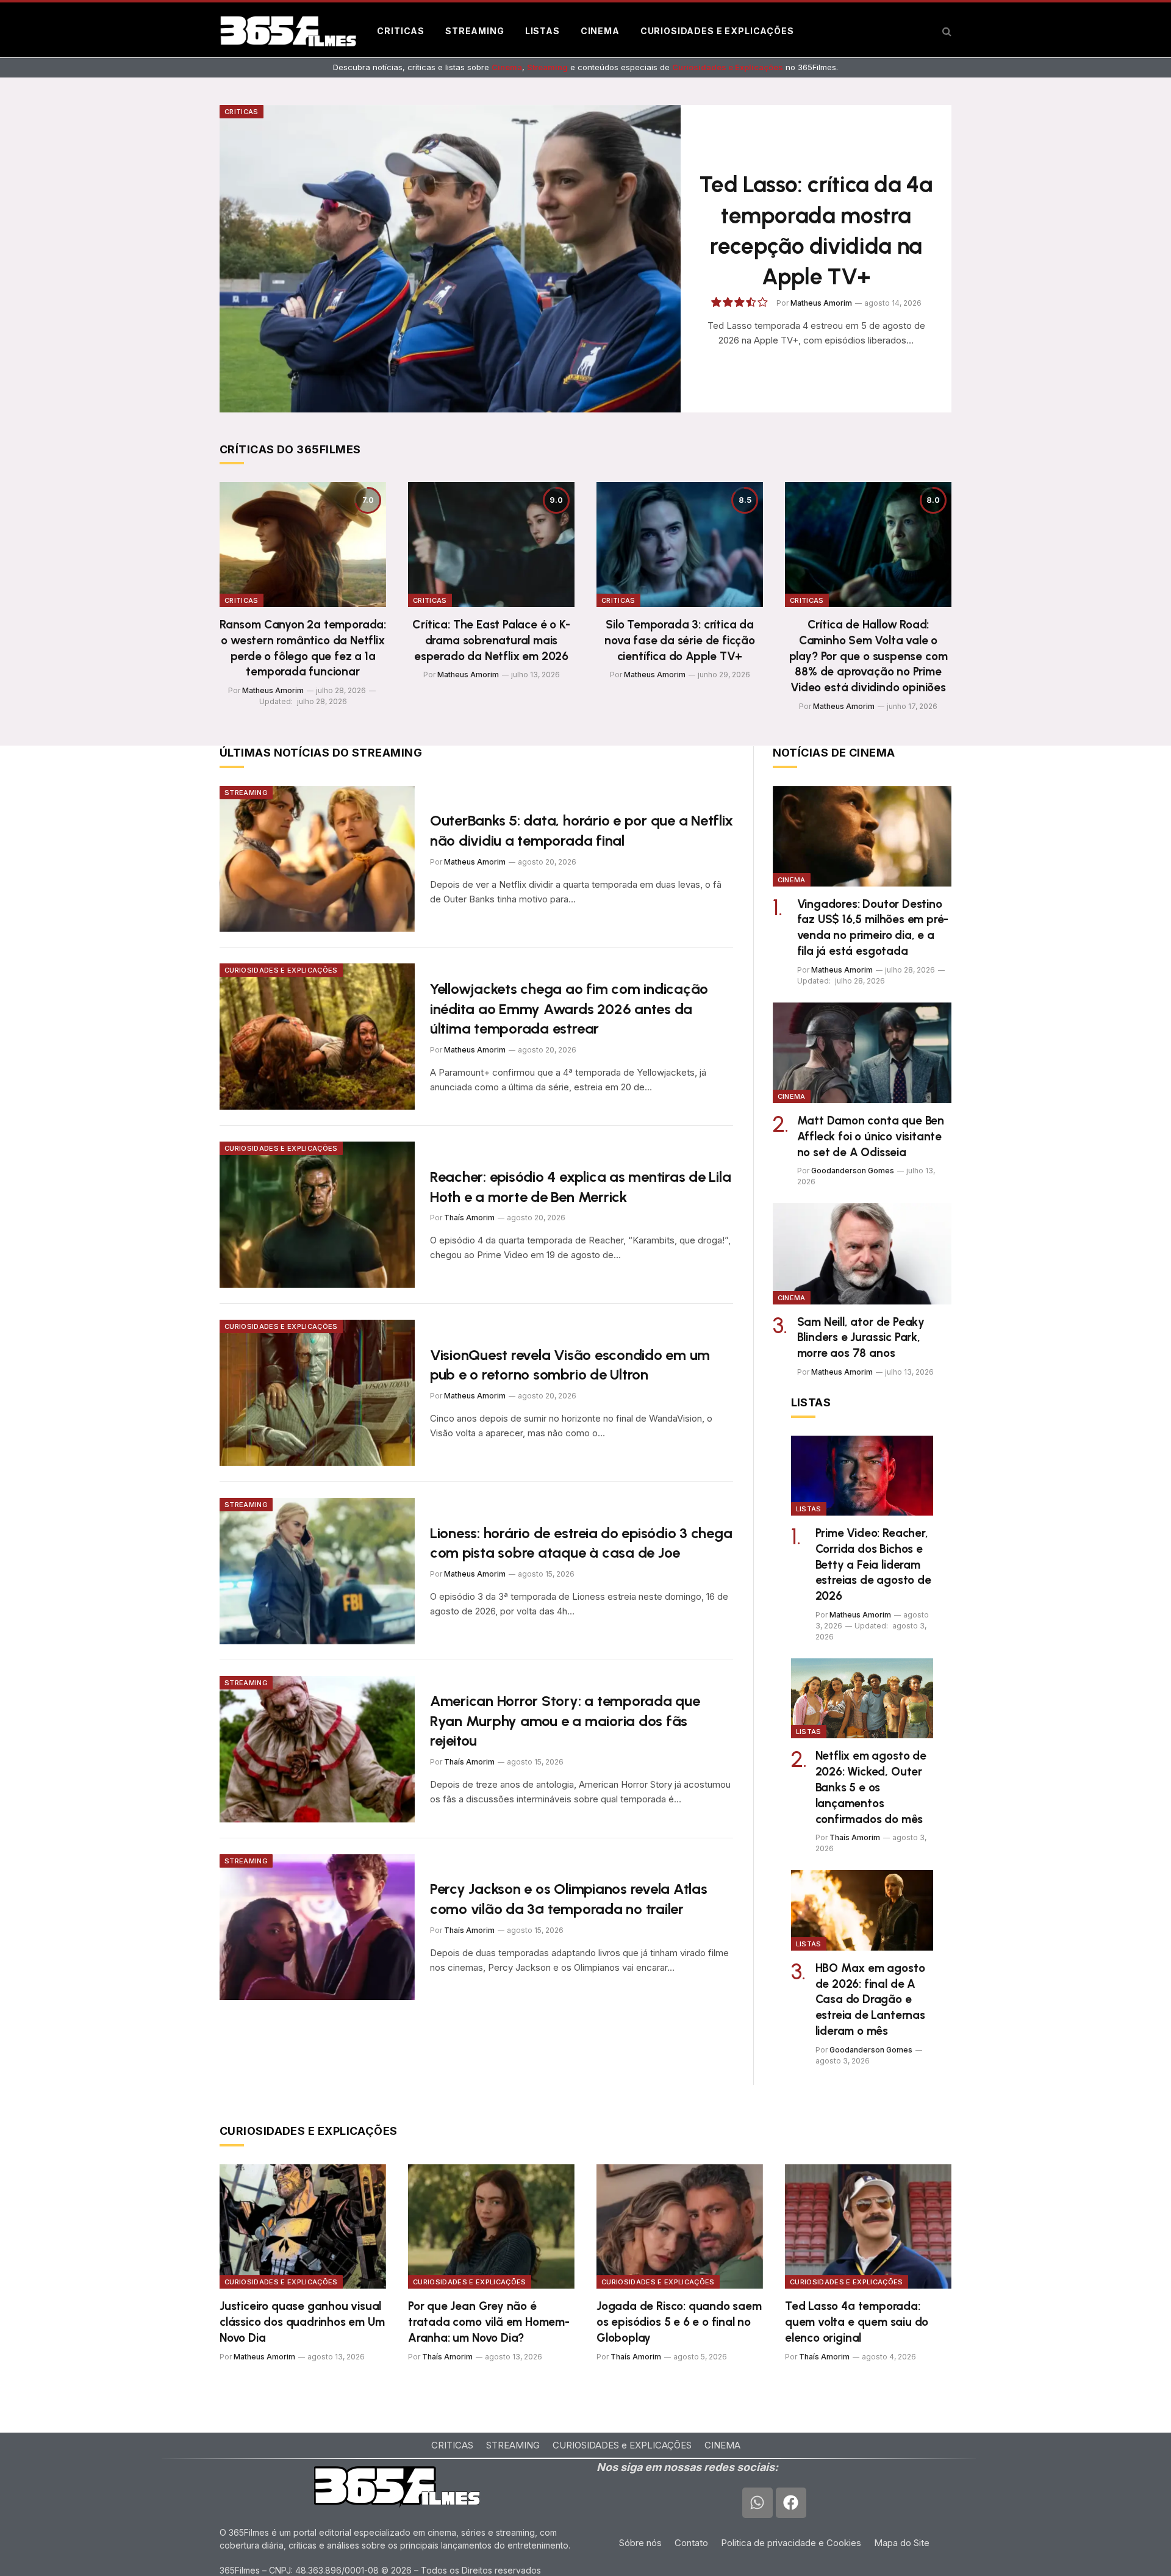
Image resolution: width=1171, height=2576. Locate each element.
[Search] (946, 31)
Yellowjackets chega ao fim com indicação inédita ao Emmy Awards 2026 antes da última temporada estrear (569, 1009)
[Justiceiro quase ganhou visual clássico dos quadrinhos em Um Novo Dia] (303, 2227)
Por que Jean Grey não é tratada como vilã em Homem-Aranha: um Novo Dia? (489, 2322)
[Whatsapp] (757, 2502)
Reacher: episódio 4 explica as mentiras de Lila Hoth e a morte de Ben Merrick (581, 1187)
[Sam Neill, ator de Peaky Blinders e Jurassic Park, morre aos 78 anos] (862, 1254)
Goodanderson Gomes (853, 1171)
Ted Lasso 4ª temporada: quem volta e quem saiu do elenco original (857, 2322)
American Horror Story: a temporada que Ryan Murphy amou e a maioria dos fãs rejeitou (565, 1721)
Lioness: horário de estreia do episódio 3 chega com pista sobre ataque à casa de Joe (581, 1543)
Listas (543, 31)
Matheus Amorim (821, 303)
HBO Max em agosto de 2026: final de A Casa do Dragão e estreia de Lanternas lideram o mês (870, 1999)
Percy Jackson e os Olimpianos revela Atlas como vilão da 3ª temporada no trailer (569, 1899)
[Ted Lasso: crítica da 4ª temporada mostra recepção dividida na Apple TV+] (450, 259)
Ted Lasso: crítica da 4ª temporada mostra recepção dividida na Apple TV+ (816, 230)
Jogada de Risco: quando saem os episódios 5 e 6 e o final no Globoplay (679, 2322)
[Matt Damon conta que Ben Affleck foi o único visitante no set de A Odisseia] (862, 1053)
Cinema (600, 31)
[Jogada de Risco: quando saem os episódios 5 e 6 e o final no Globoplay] (680, 2227)
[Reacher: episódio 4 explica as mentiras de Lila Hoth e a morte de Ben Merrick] (317, 1215)
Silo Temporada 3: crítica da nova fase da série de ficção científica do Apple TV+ (680, 640)
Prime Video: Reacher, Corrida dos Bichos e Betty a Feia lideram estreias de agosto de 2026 (873, 1564)
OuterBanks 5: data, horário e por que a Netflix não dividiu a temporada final (582, 830)
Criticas (401, 31)
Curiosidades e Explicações (717, 31)
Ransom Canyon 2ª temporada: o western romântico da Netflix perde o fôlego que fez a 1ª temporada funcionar (303, 648)
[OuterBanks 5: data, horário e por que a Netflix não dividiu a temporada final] (317, 859)
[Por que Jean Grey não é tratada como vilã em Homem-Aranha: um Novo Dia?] (491, 2227)
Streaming (475, 31)
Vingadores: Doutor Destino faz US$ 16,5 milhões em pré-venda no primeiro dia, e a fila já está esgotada (873, 927)
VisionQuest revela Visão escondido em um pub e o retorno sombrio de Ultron (570, 1365)
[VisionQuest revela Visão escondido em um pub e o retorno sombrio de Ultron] (317, 1393)
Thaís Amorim (469, 1218)
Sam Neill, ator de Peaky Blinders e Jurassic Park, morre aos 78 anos (861, 1338)
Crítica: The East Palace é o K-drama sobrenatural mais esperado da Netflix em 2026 (491, 640)
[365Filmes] (288, 31)
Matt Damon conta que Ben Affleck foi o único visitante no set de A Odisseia (871, 1136)
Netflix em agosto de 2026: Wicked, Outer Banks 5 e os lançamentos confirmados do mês (871, 1787)
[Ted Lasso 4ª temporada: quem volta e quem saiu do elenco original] (868, 2227)
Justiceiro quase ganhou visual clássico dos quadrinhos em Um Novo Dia (302, 2322)
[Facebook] (791, 2502)
